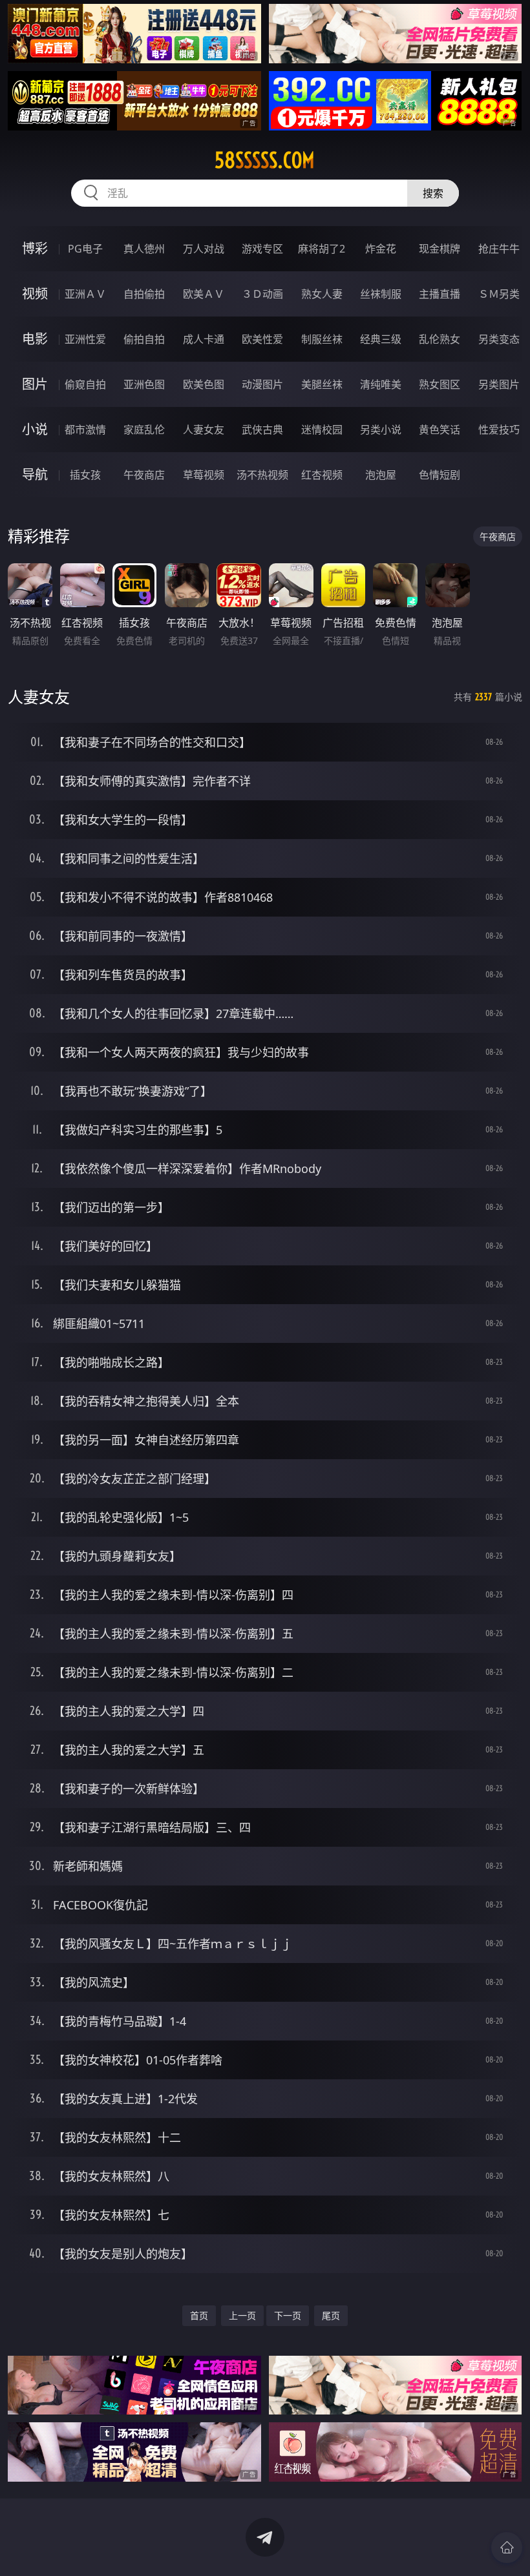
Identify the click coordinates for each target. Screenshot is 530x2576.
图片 (35, 384)
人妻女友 (204, 430)
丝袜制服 (381, 294)
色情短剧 (440, 475)
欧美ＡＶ (204, 294)
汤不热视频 (262, 475)
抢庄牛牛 (499, 249)
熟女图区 (440, 384)
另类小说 (381, 430)
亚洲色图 (144, 384)
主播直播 (440, 294)
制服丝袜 (322, 339)
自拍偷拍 (144, 294)
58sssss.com (265, 160)
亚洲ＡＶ (85, 294)
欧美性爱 (262, 339)
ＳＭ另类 (499, 294)
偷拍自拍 (144, 339)
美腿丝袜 (322, 384)
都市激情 (85, 430)
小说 (35, 429)
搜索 (433, 193)
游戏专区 (262, 249)
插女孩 (85, 475)
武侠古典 (262, 430)
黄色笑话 (440, 430)
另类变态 (499, 339)
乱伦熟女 (440, 339)
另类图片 (499, 384)
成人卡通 (204, 339)
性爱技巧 (499, 430)
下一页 (288, 2315)
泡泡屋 (381, 475)
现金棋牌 (440, 249)
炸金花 (381, 249)
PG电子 (85, 249)
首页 (199, 2315)
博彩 (35, 248)
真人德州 (144, 249)
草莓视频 (204, 475)
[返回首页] (507, 2548)
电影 (35, 339)
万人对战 (204, 249)
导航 (35, 474)
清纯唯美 (381, 384)
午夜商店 (144, 475)
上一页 (242, 2315)
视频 (35, 294)
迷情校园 (322, 430)
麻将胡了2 (322, 249)
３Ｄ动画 (262, 294)
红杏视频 (322, 475)
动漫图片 (262, 384)
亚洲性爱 (85, 339)
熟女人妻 (322, 294)
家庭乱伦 (144, 430)
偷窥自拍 (85, 384)
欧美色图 (204, 384)
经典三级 (381, 339)
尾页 (331, 2315)
